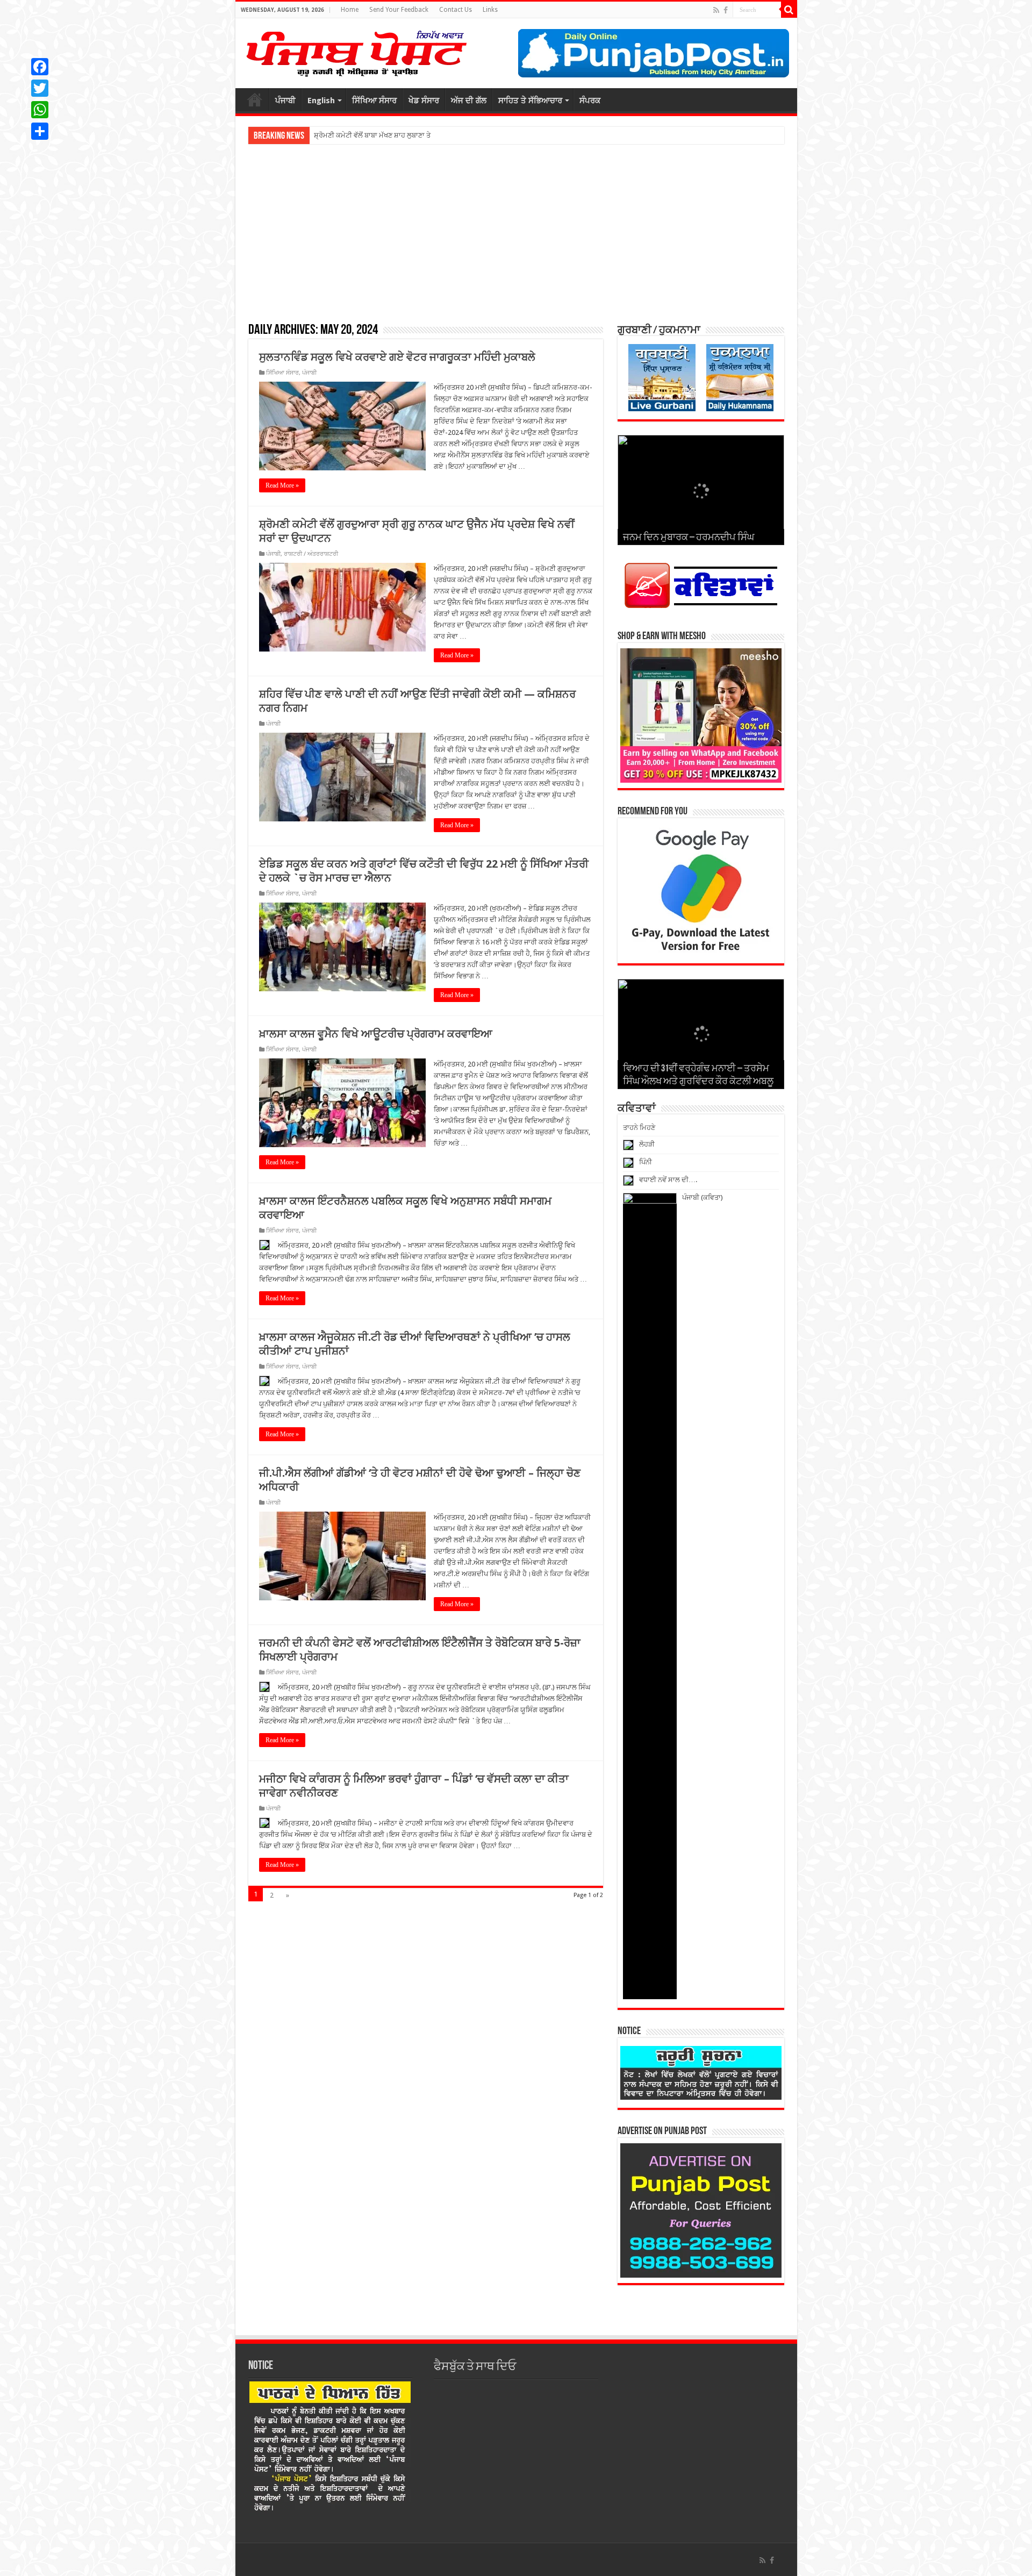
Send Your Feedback (399, 10)
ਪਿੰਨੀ (646, 1162)
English (321, 101)
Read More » (282, 485)
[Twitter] (40, 88)
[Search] (789, 10)
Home (350, 10)
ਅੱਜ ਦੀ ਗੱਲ (469, 101)
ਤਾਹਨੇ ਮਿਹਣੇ (639, 1128)
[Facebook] (726, 10)
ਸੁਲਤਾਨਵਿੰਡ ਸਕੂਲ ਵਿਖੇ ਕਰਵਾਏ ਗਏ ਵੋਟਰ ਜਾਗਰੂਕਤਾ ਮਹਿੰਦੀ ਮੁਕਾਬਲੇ (397, 357)
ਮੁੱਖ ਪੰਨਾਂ (255, 99)
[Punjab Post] (356, 51)
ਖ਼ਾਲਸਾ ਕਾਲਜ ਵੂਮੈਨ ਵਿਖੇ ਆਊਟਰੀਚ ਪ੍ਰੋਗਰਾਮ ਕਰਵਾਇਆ (376, 1034)
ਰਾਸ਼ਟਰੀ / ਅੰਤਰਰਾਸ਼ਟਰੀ (311, 554)
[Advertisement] (516, 233)
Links (490, 10)
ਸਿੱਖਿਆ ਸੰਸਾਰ (374, 101)
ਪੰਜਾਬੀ (285, 101)
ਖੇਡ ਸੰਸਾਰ (424, 101)
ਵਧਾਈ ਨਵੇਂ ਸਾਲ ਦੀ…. (668, 1180)
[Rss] (716, 10)
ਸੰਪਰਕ (590, 101)
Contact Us (456, 10)
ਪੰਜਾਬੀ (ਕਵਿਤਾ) (703, 1197)
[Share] (40, 131)
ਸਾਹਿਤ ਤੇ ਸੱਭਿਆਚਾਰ (530, 101)
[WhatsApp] (40, 110)
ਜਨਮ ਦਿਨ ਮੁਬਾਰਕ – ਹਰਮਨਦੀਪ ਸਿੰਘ (689, 538)
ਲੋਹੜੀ (647, 1144)
